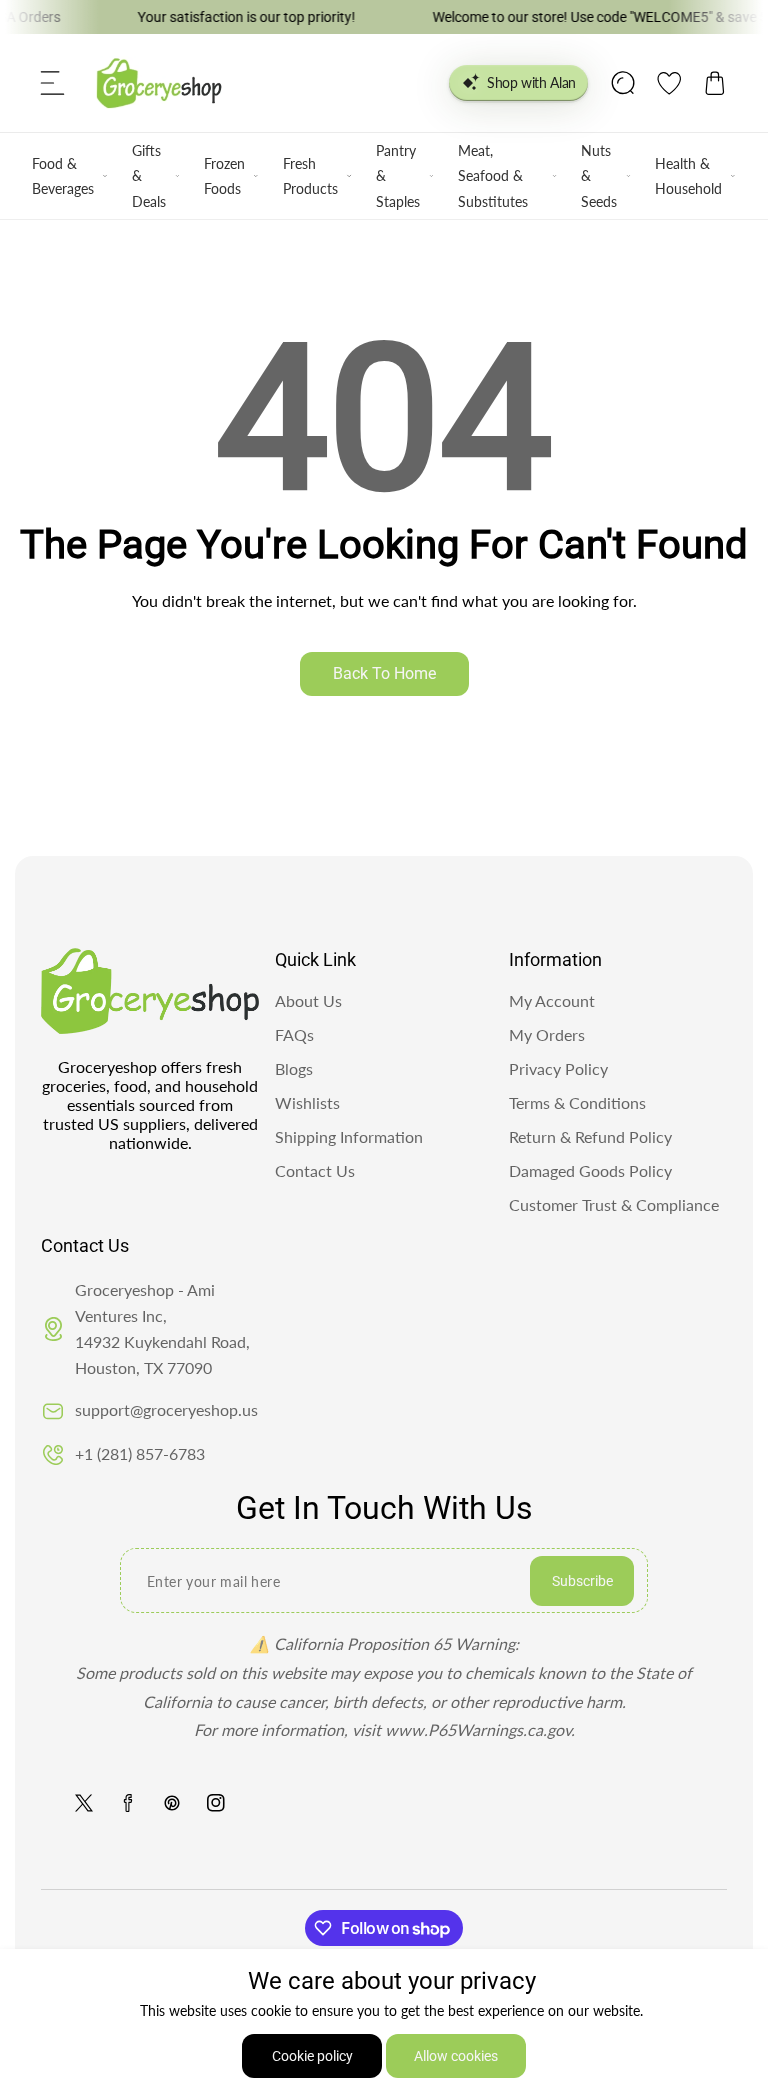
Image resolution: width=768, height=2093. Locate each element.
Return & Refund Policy (590, 1136)
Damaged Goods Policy (590, 1170)
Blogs (294, 1068)
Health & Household (688, 176)
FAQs (294, 1034)
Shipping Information (349, 1136)
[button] (53, 83)
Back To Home (384, 673)
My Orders (547, 1034)
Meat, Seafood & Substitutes (493, 175)
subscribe (582, 1581)
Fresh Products (310, 176)
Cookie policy (312, 2056)
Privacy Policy (558, 1068)
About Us (308, 1000)
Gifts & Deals (149, 175)
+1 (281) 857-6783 (140, 1453)
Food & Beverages (63, 176)
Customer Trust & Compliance (614, 1204)
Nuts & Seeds (599, 175)
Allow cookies (456, 2056)
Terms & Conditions (577, 1102)
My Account (552, 1000)
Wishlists (307, 1102)
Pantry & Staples (398, 175)
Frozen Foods (224, 176)
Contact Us (315, 1170)
